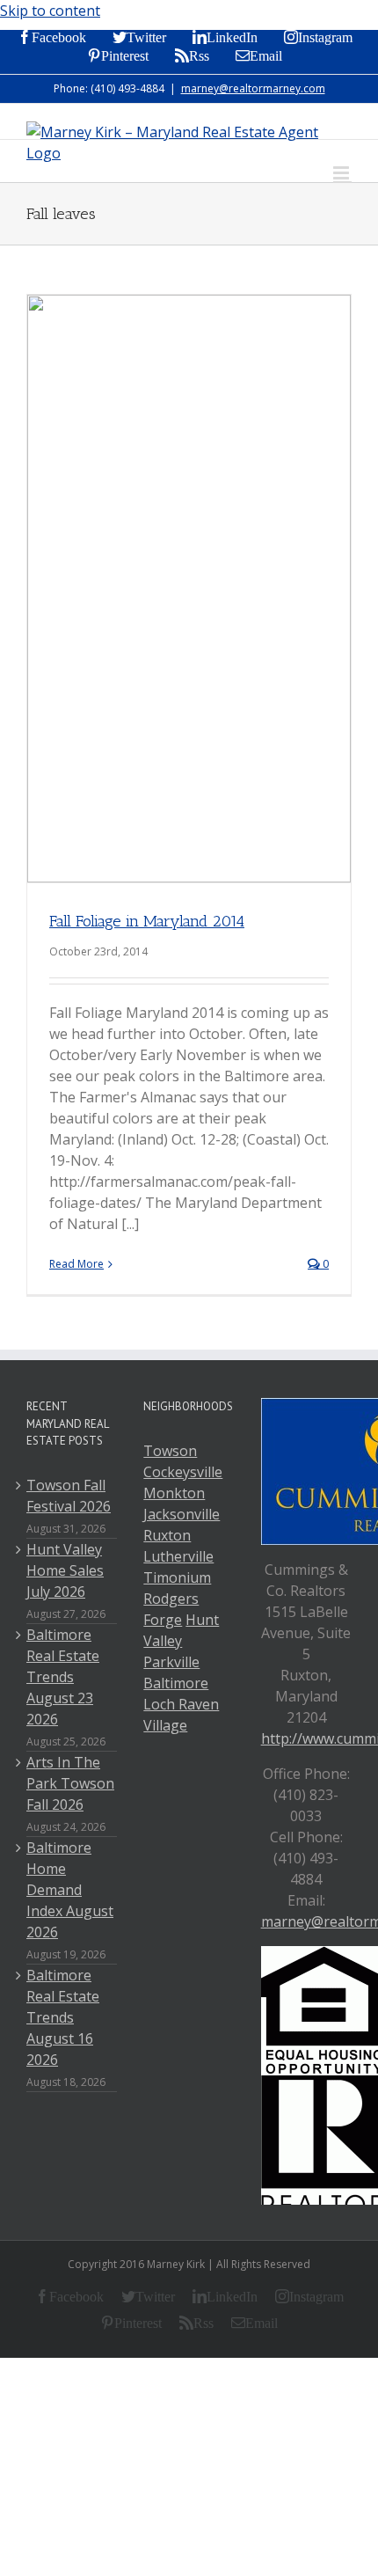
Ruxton (167, 1535)
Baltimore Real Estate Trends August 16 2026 (63, 2017)
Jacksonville (182, 1514)
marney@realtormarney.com (253, 88)
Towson (170, 1451)
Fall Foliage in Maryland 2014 (147, 921)
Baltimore (176, 1683)
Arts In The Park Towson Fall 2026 (70, 1783)
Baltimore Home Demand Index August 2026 (70, 1890)
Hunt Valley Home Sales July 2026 (65, 1570)
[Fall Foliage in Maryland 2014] (189, 589)
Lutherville (178, 1556)
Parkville (171, 1662)
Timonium (177, 1577)
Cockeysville (183, 1472)
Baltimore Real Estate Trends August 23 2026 (63, 1677)
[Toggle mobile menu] (342, 173)
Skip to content (50, 11)
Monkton (174, 1493)
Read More (76, 1264)
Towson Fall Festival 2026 (69, 1496)
